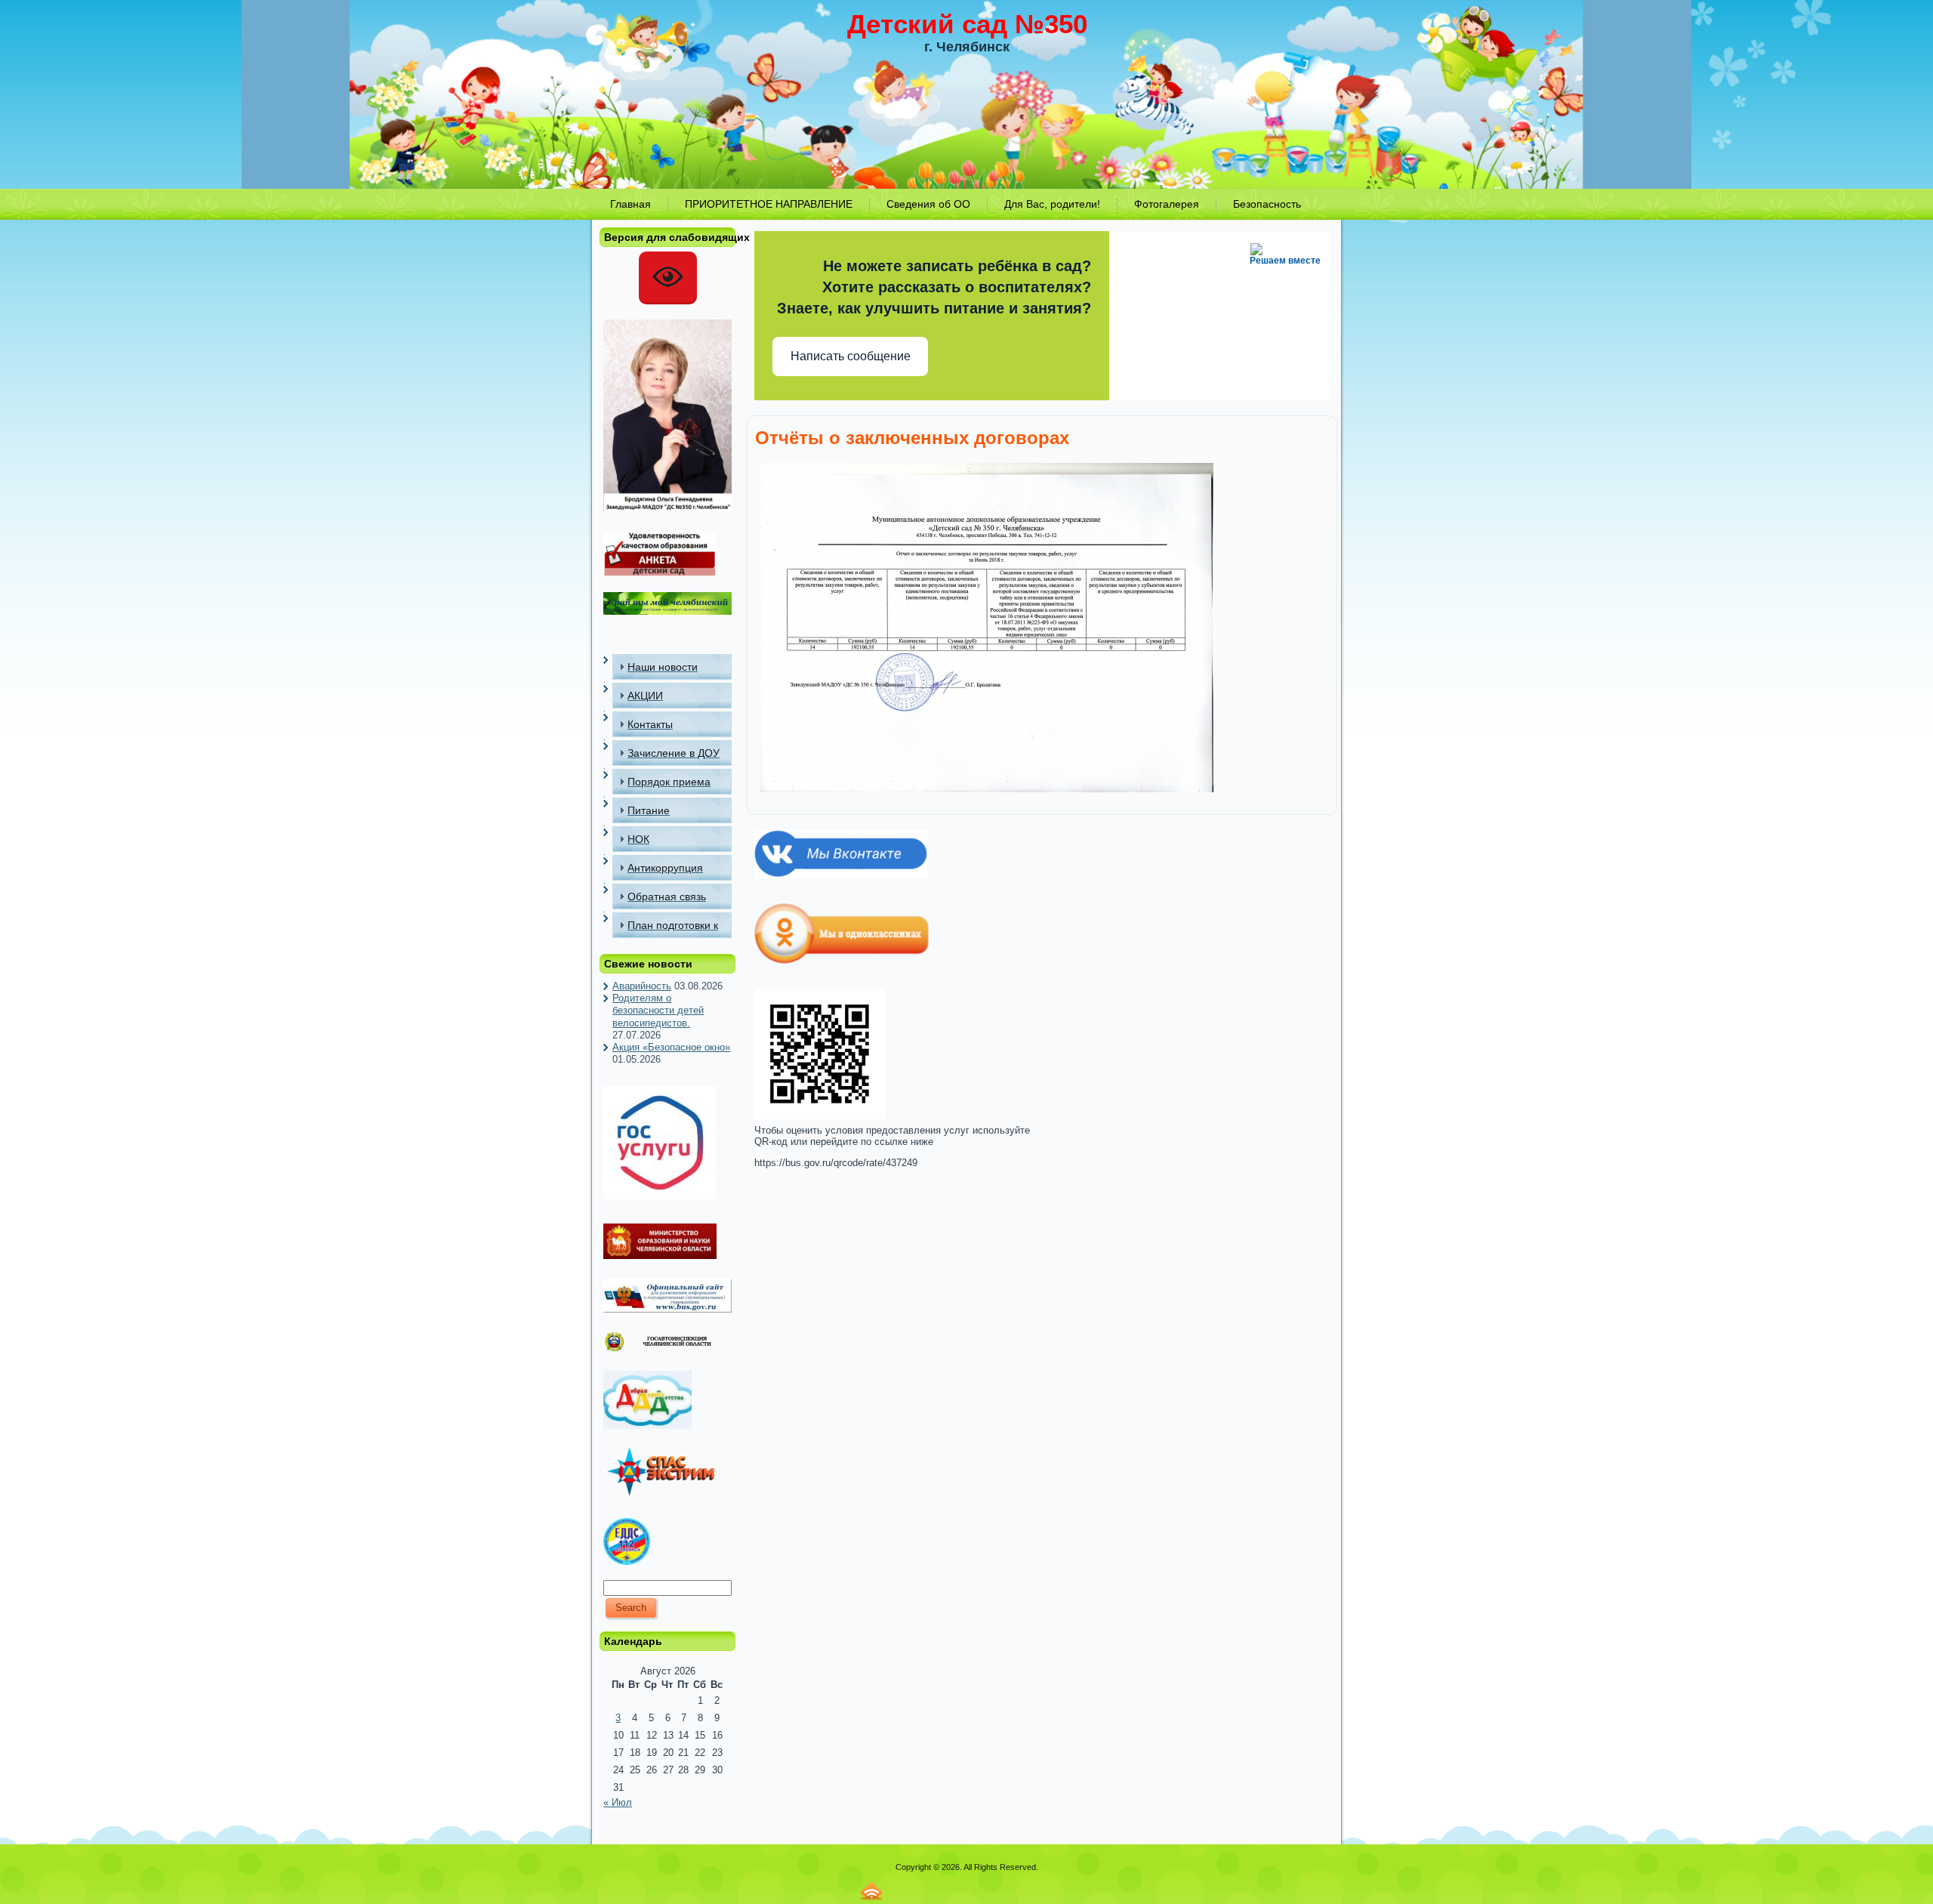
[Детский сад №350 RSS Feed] (871, 1891)
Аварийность (642, 986)
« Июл (618, 1802)
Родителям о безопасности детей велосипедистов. (658, 1011)
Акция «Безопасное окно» (671, 1047)
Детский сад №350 (967, 24)
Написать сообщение (851, 356)
